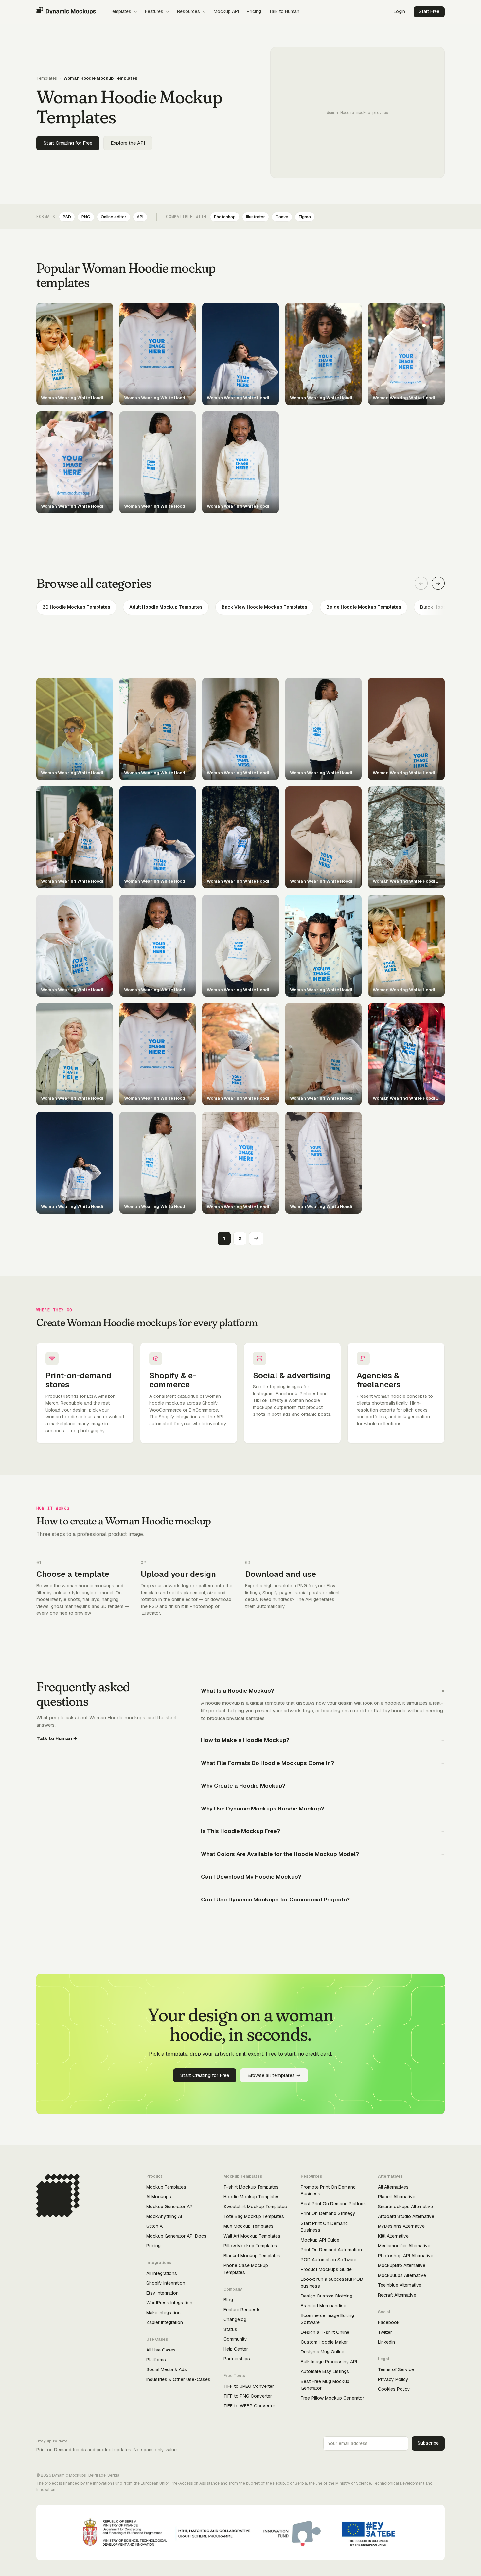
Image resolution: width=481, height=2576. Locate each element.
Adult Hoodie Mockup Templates (166, 607)
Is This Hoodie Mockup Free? (240, 1831)
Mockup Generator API (170, 2207)
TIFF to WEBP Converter (249, 2406)
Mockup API (226, 11)
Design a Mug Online (322, 2352)
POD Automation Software (329, 2260)
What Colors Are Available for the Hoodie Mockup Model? (280, 1854)
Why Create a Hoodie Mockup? (243, 1786)
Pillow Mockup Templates (250, 2246)
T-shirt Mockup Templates (251, 2187)
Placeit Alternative (397, 2197)
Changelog (235, 2319)
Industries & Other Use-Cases (178, 2379)
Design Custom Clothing (327, 2296)
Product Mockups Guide (326, 2269)
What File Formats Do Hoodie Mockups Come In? (267, 1763)
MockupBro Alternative (402, 2265)
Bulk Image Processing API (329, 2362)
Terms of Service (396, 2369)
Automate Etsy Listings (325, 2371)
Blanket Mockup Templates (252, 2256)
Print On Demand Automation (331, 2250)
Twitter (385, 2332)
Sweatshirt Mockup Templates (255, 2207)
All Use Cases (161, 2350)
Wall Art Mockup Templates (252, 2236)
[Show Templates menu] (135, 12)
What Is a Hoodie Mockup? (237, 1691)
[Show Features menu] (168, 12)
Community (235, 2339)
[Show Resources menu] (204, 12)
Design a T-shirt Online (325, 2332)
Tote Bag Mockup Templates (254, 2216)
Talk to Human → (57, 1738)
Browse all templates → (274, 2075)
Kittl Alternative (393, 2236)
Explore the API (128, 143)
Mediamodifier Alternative (404, 2246)
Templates (120, 11)
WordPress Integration (169, 2303)
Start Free (429, 11)
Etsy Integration (162, 2293)
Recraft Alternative (397, 2295)
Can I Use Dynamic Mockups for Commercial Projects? (275, 1900)
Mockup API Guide (320, 2240)
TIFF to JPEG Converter (249, 2386)
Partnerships (237, 2359)
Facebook (389, 2322)
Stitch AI (155, 2226)
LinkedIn (386, 2342)
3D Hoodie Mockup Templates (76, 607)
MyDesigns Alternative (401, 2226)
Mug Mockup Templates (249, 2226)
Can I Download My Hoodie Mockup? (251, 1877)
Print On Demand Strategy (328, 2213)
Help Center (236, 2349)
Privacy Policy (393, 2379)
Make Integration (163, 2313)
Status (230, 2329)
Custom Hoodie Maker (324, 2342)
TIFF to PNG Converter (248, 2396)
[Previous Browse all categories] (421, 583)
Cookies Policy (394, 2389)
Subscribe (428, 2443)
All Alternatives (393, 2187)
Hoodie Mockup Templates (252, 2197)
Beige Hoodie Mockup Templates (364, 607)
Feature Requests (242, 2310)
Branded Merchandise (323, 2306)
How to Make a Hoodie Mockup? (245, 1740)
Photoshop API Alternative (406, 2256)
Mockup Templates (166, 2187)
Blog (228, 2300)
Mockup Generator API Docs (176, 2236)
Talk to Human (284, 11)
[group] (240, 607)
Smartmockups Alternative (405, 2207)
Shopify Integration (166, 2283)
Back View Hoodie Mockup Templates (264, 607)
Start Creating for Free (68, 143)
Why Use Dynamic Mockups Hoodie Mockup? (262, 1809)
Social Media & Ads (167, 2369)
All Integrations (162, 2273)
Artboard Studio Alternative (406, 2216)
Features (154, 11)
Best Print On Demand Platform (333, 2204)
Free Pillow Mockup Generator (332, 2398)
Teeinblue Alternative (400, 2285)
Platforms (156, 2360)
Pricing (254, 11)
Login (399, 11)
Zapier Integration (165, 2322)
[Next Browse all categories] (438, 583)
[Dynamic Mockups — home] (66, 12)
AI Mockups (159, 2197)
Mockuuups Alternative (402, 2275)
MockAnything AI (164, 2216)
